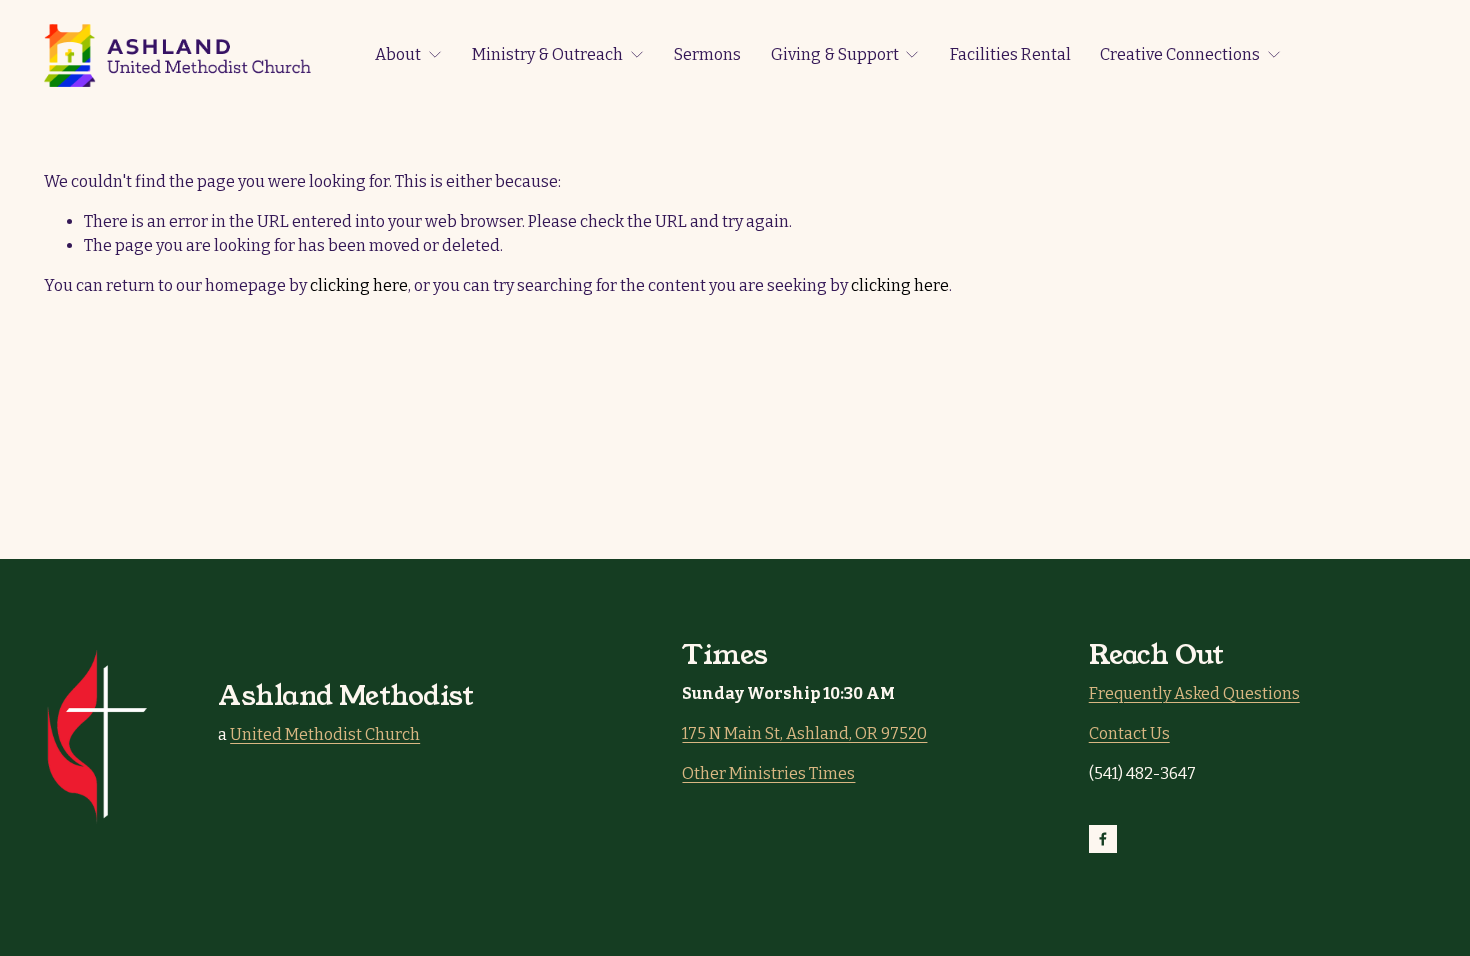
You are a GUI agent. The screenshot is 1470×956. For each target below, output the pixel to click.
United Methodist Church (325, 734)
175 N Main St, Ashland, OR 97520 (804, 733)
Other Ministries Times (768, 773)
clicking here (359, 285)
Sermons (707, 54)
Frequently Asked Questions (1194, 693)
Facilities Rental (1010, 54)
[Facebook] (1103, 839)
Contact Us (1129, 733)
